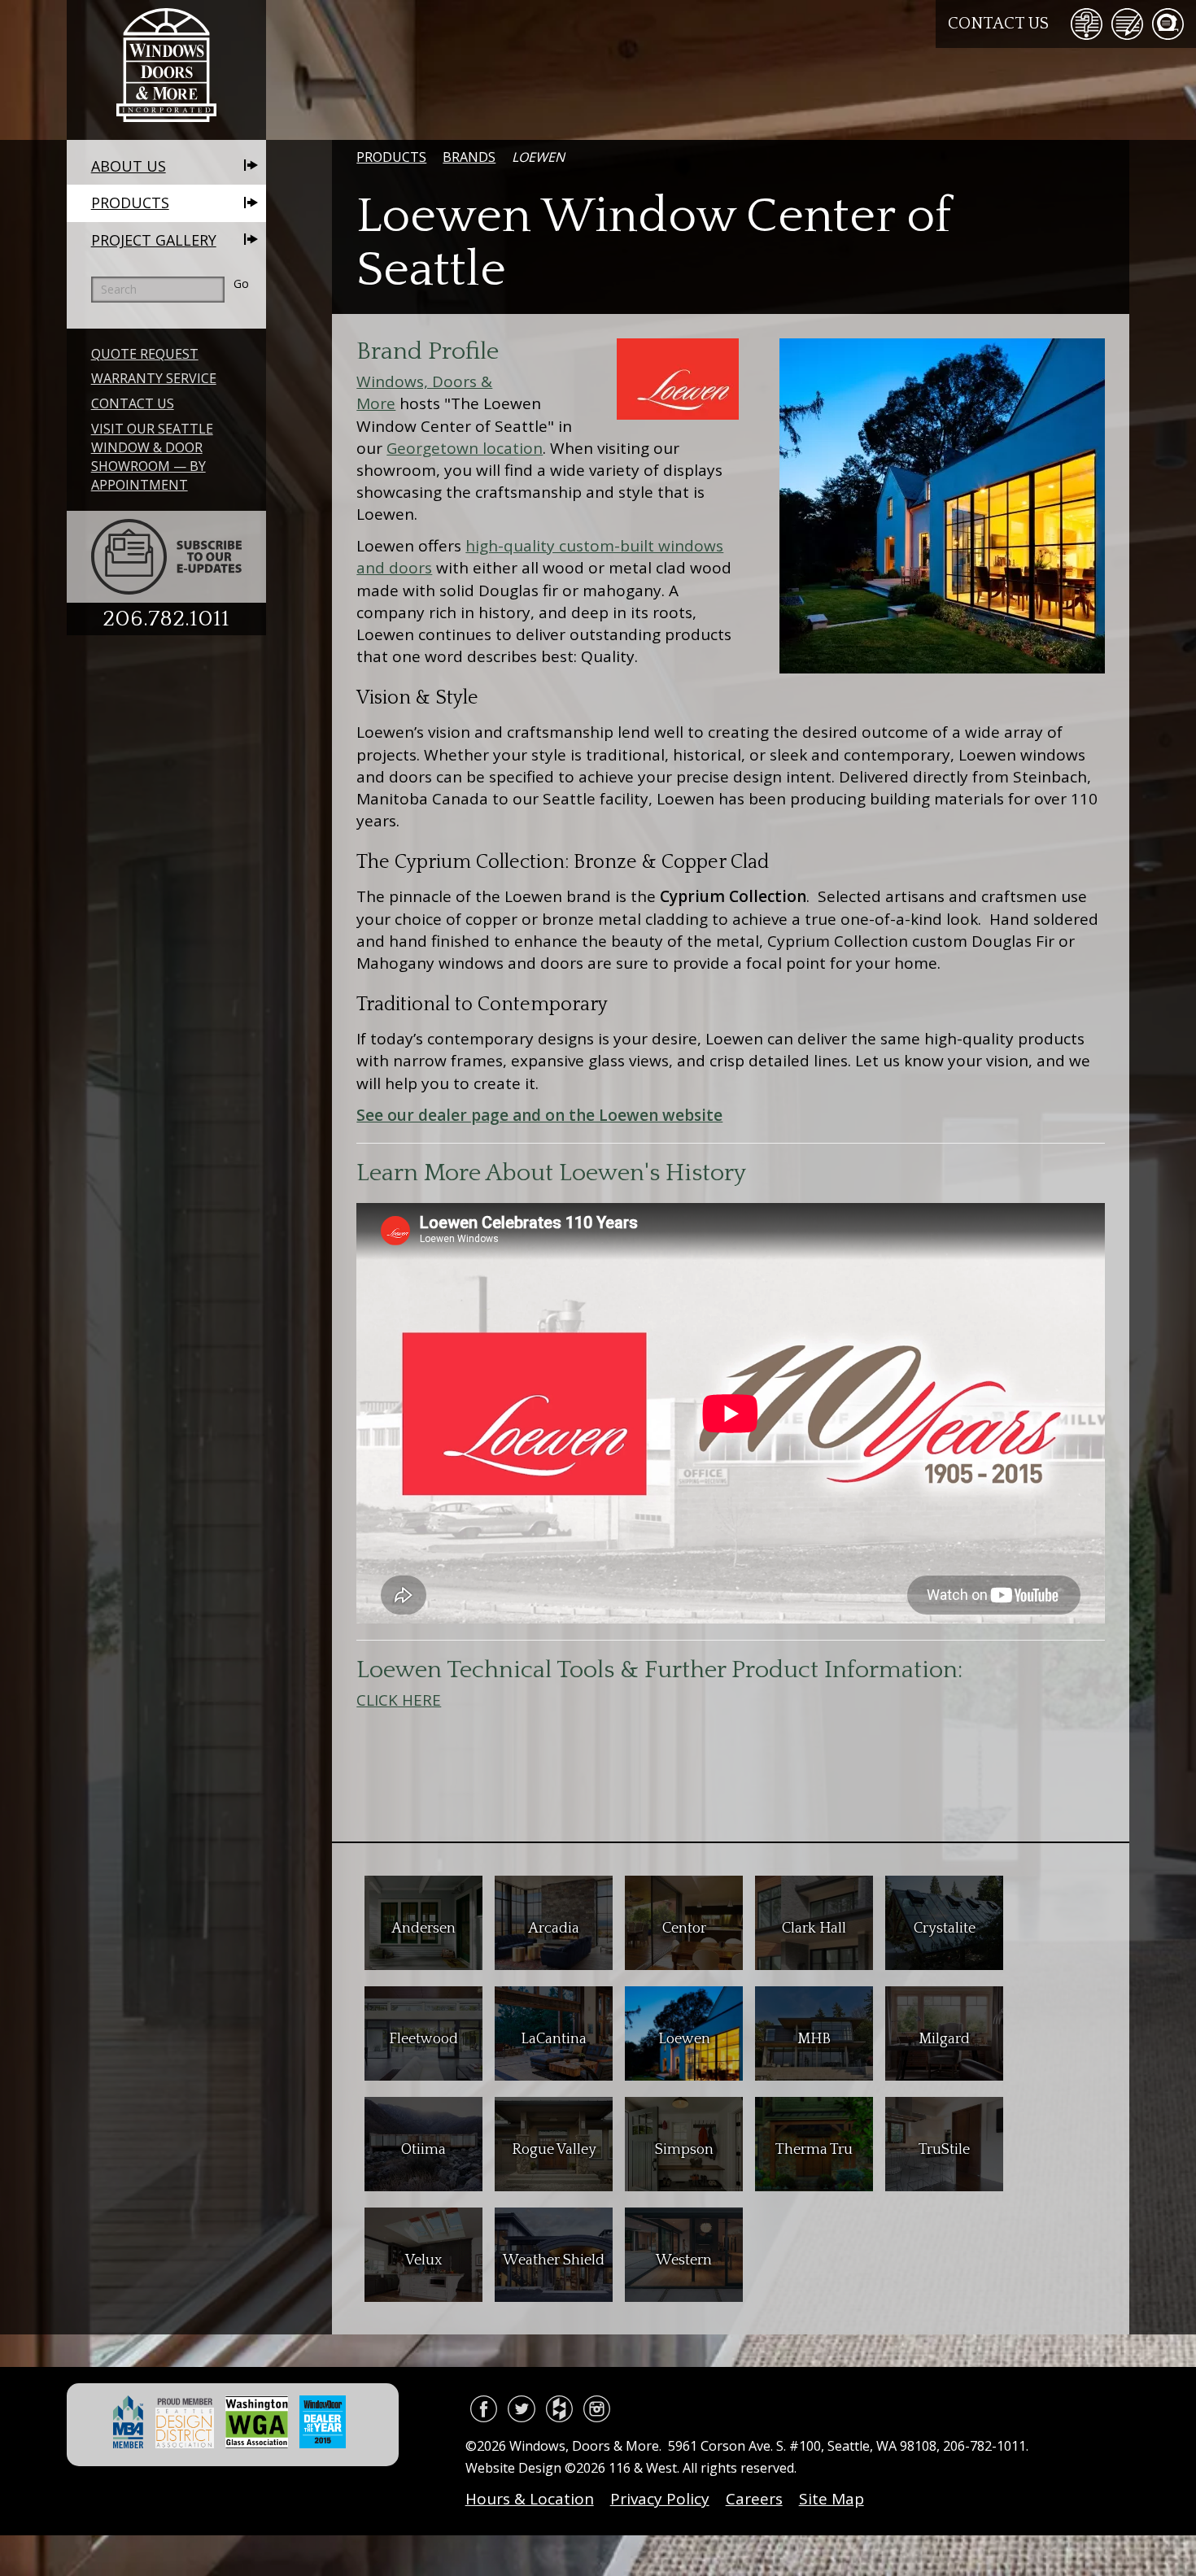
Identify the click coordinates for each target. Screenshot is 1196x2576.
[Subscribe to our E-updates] (166, 557)
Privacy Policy (660, 2499)
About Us (129, 166)
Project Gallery (154, 240)
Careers (754, 2499)
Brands (469, 157)
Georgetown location (465, 448)
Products (130, 203)
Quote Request (145, 354)
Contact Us (998, 24)
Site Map (832, 2499)
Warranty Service (154, 378)
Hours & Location (530, 2499)
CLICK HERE (399, 1700)
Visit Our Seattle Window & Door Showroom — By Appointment (152, 457)
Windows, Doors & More (166, 70)
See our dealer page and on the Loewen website (539, 1115)
